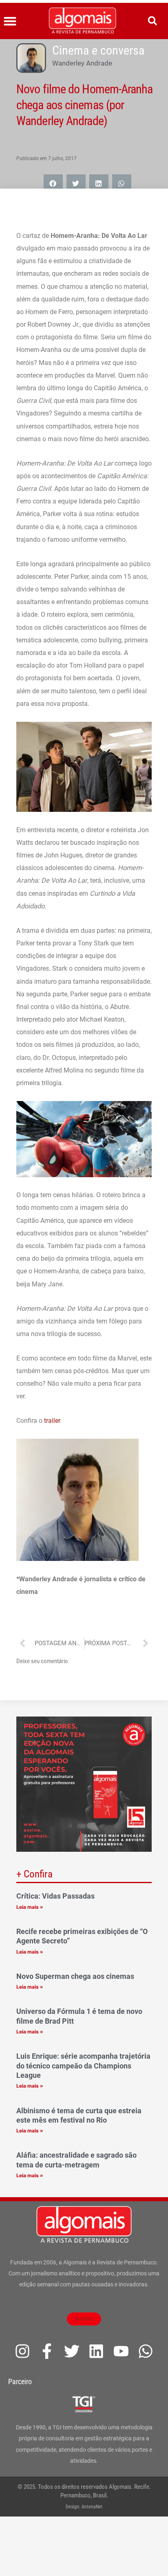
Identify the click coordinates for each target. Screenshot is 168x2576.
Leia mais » (30, 1907)
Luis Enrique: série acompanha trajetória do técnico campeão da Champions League (83, 2066)
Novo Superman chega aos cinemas (75, 1976)
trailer (52, 1421)
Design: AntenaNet (84, 2507)
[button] (10, 21)
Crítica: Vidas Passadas (55, 1896)
